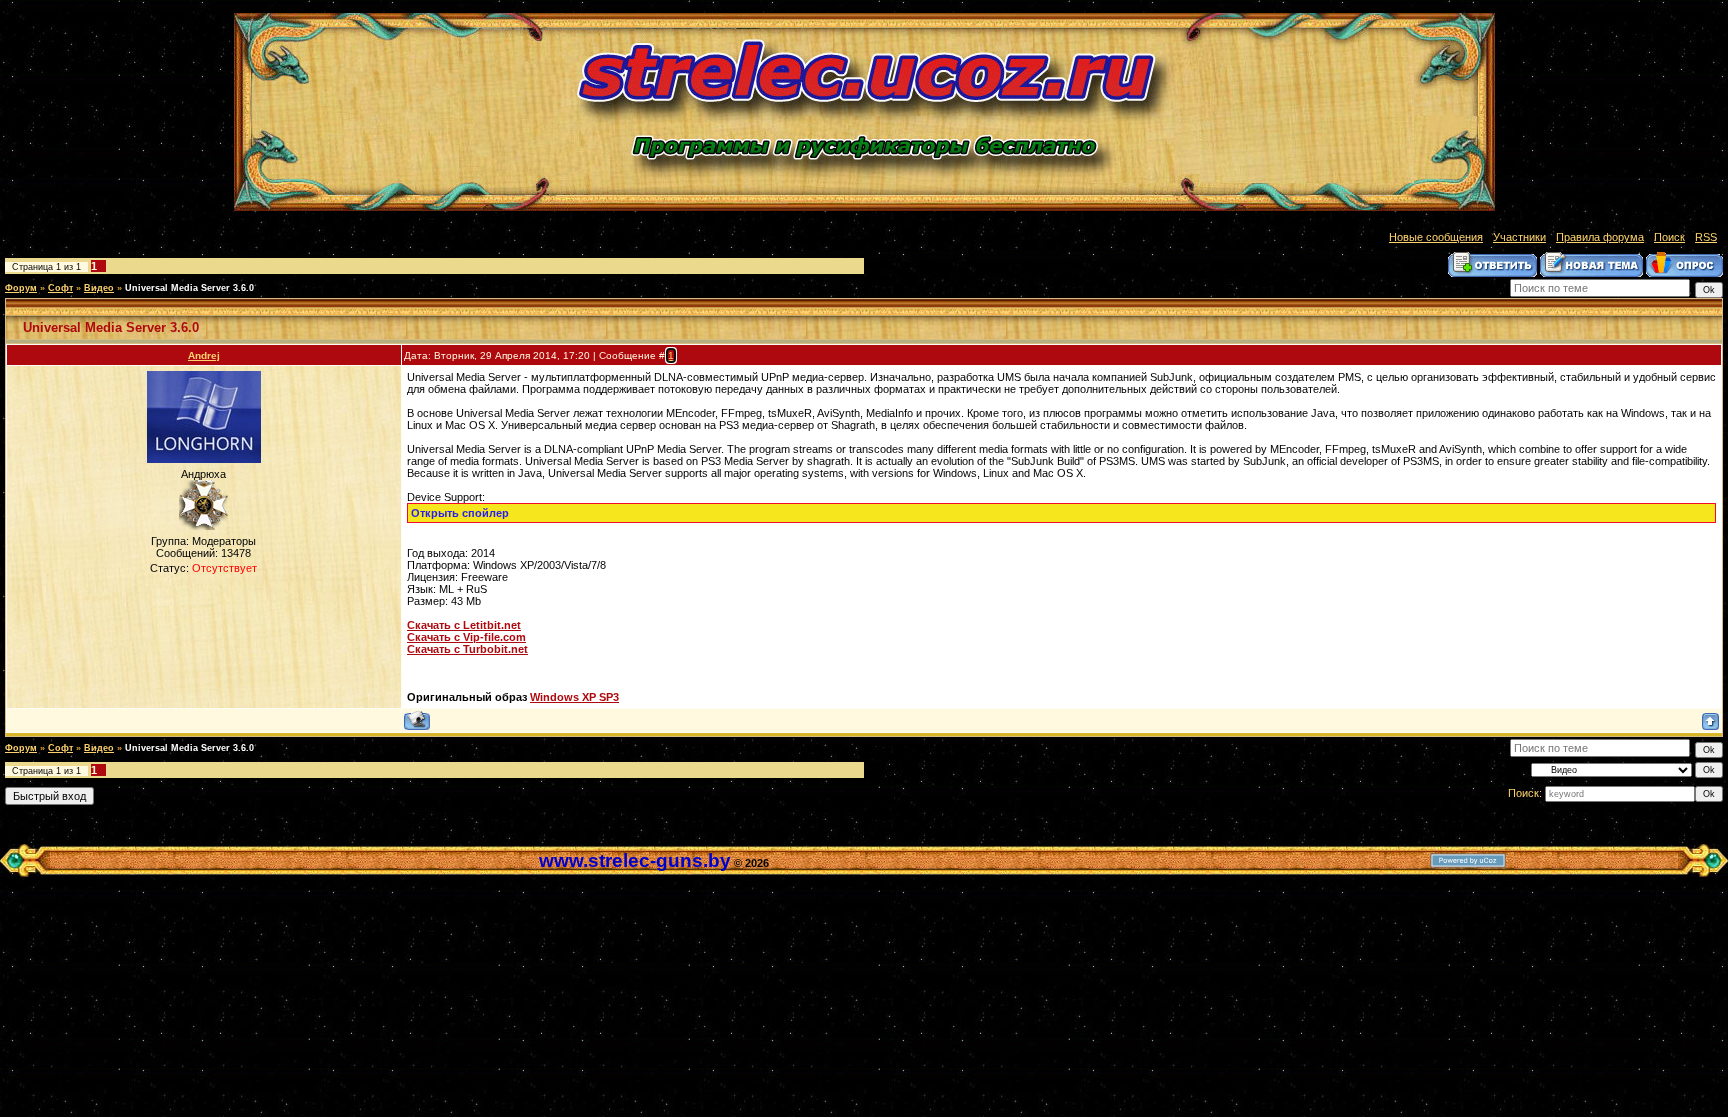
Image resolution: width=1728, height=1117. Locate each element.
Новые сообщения (1436, 237)
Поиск (1669, 237)
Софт (60, 288)
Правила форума (1600, 237)
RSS (1706, 237)
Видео (99, 288)
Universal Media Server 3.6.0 (189, 288)
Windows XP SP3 (574, 697)
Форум (21, 288)
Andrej (204, 355)
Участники (1519, 237)
